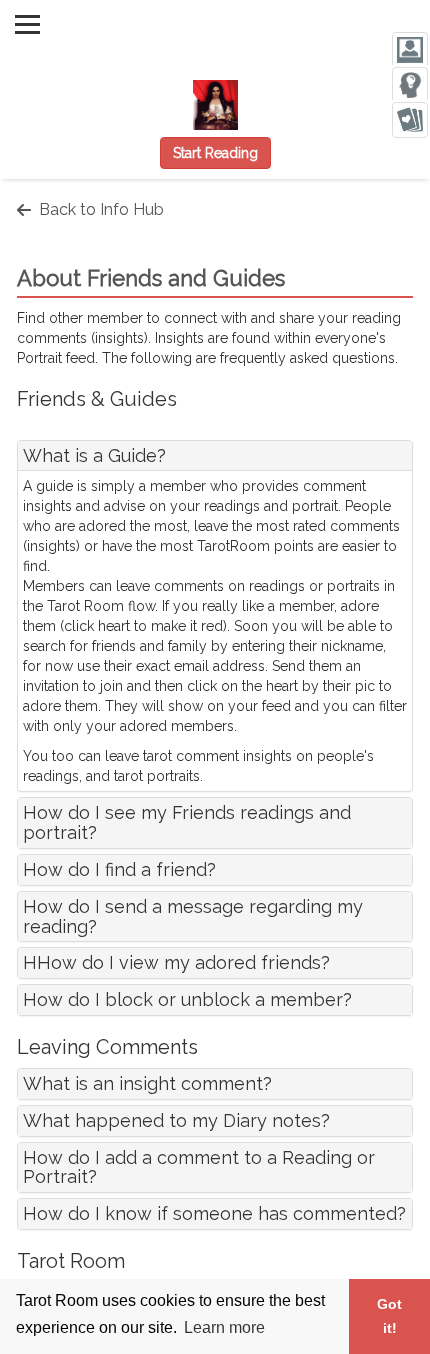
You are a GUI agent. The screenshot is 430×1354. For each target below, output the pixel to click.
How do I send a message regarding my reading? (193, 916)
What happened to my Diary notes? (176, 1120)
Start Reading (215, 153)
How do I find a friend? (119, 869)
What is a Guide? (94, 455)
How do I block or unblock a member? (187, 999)
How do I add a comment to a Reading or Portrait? (199, 1167)
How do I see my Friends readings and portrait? (187, 822)
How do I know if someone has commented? (214, 1213)
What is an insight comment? (147, 1083)
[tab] (215, 456)
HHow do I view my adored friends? (176, 962)
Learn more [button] (224, 1327)
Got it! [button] (389, 1316)
